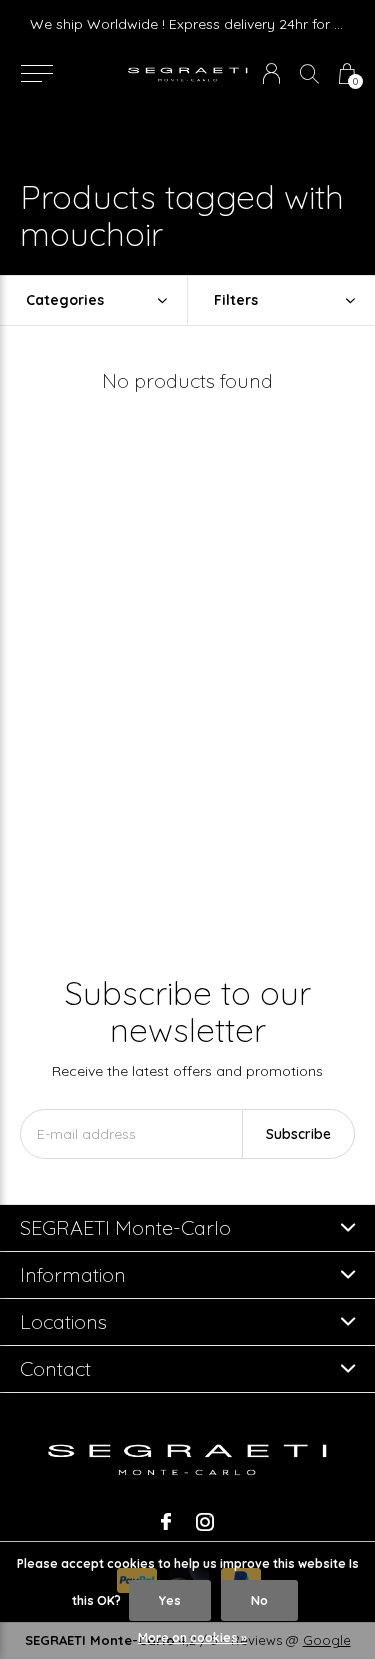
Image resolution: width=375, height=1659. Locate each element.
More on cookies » (192, 1637)
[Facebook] (166, 1522)
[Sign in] (271, 73)
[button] (36, 74)
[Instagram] (205, 1522)
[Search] (309, 73)
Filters (236, 300)
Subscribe (298, 1134)
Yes (170, 1600)
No (259, 1600)
